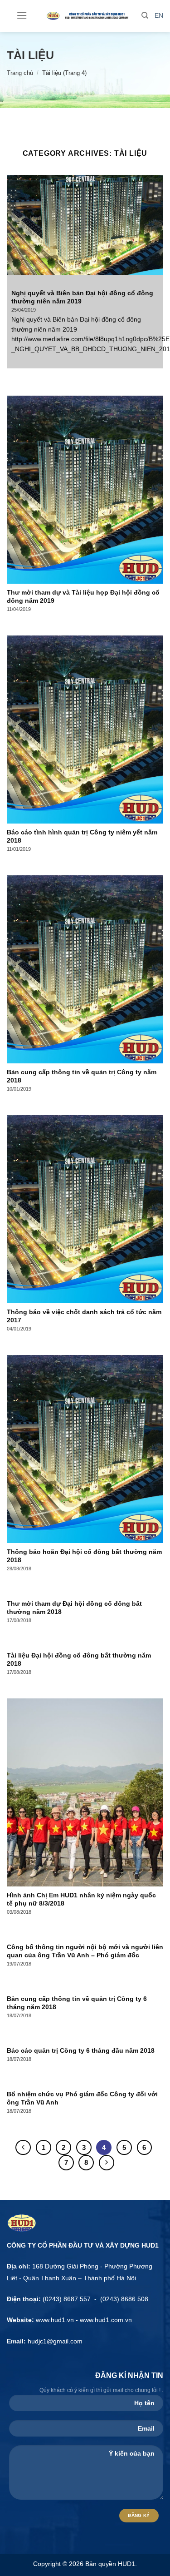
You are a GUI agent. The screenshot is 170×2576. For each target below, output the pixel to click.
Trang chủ (20, 73)
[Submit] (154, 56)
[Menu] (22, 15)
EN (159, 16)
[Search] (145, 15)
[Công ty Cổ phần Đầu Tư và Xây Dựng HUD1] (85, 16)
